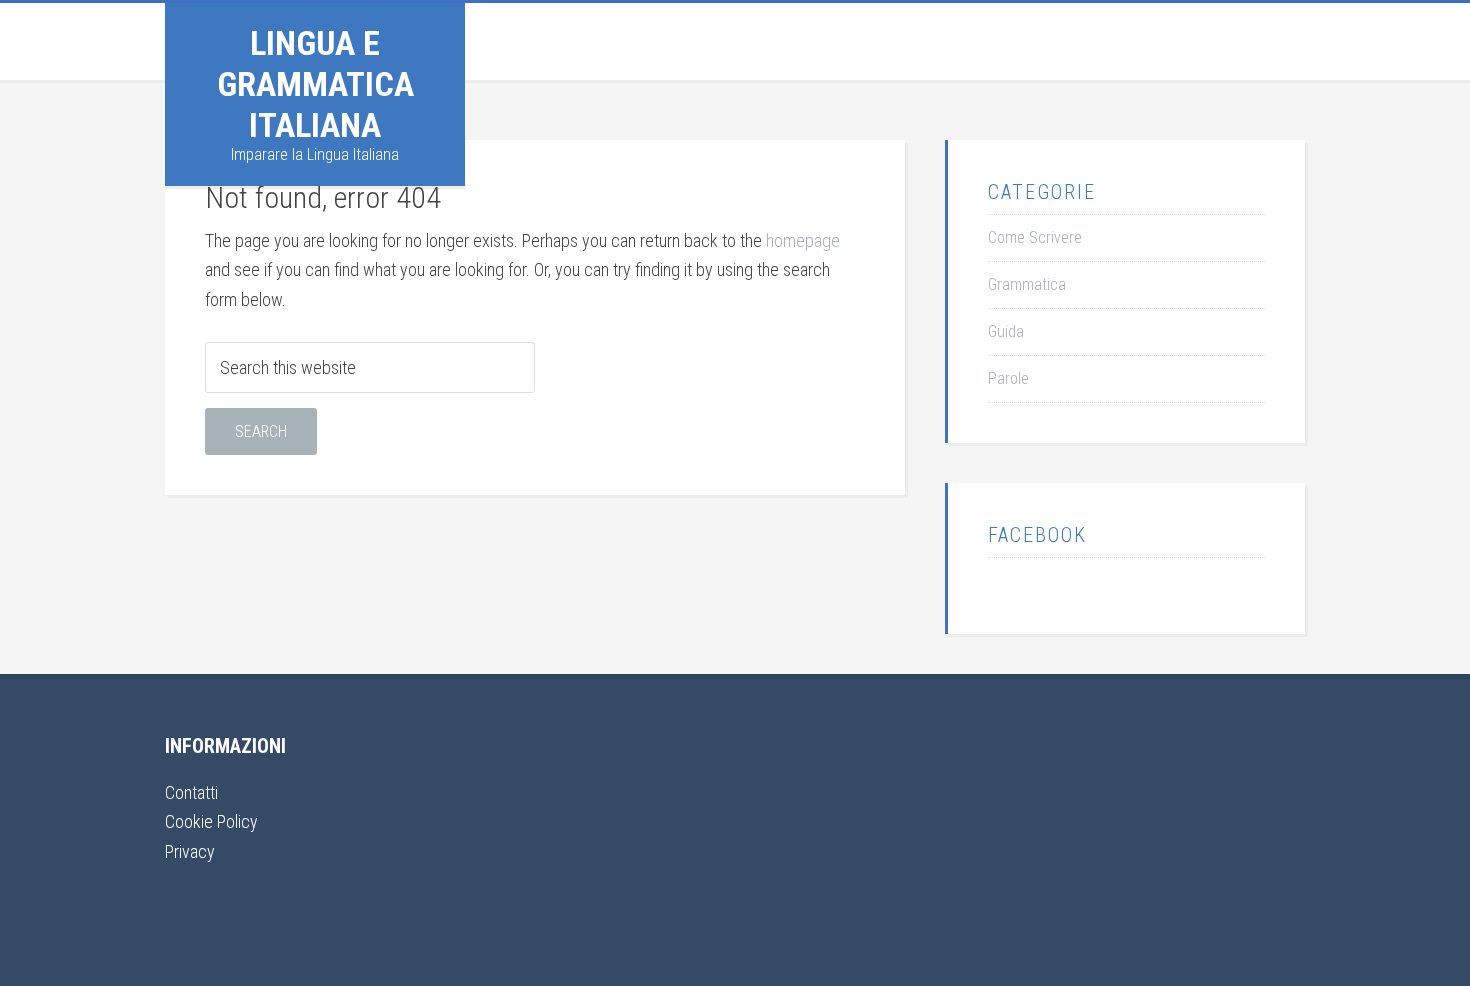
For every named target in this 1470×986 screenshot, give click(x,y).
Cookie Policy (211, 821)
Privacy (190, 851)
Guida (1006, 331)
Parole (1008, 378)
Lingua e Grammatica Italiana (315, 84)
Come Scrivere (1035, 237)
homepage (803, 240)
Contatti (191, 792)
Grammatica (1027, 284)
